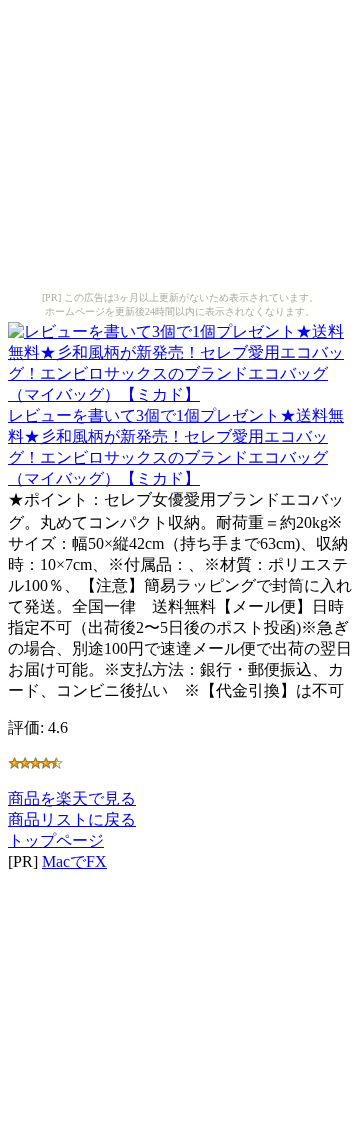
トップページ (56, 840)
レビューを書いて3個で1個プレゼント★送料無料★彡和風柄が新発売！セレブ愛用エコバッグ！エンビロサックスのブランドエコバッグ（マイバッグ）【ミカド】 (176, 447)
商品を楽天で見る (72, 798)
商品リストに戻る (72, 819)
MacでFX (74, 861)
